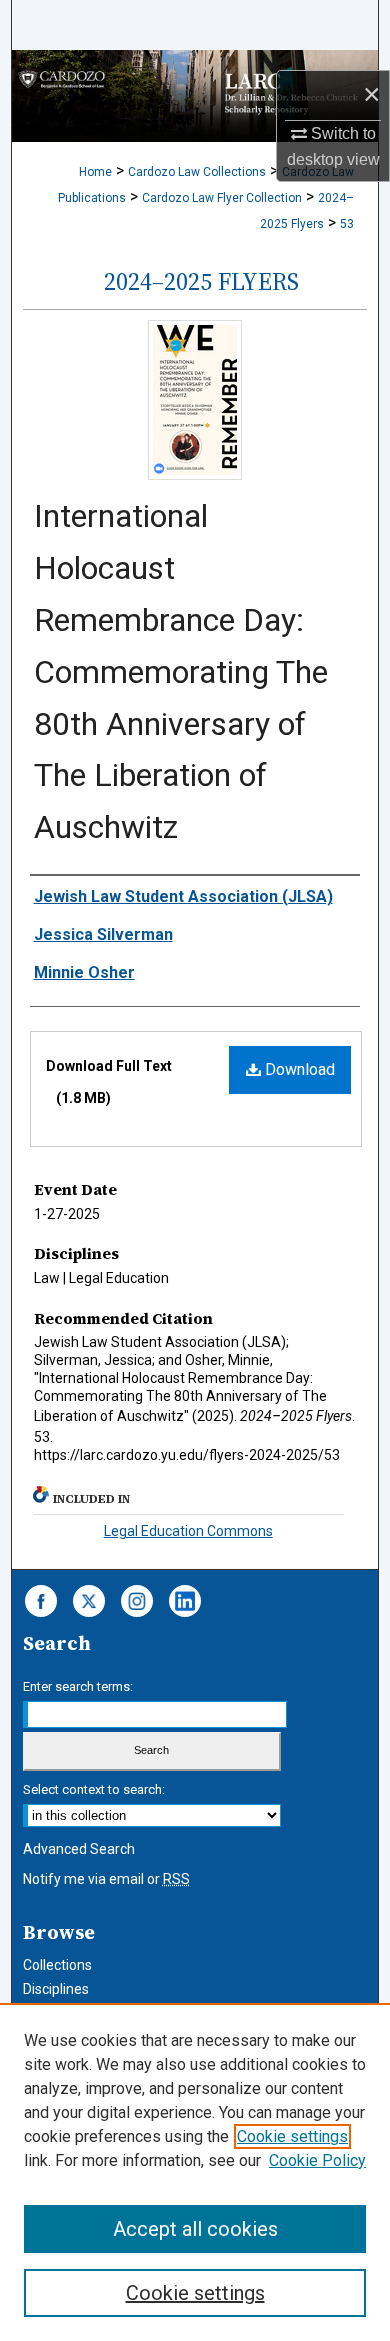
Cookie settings (292, 2136)
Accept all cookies (195, 2229)
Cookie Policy (317, 2160)
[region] (195, 2172)
